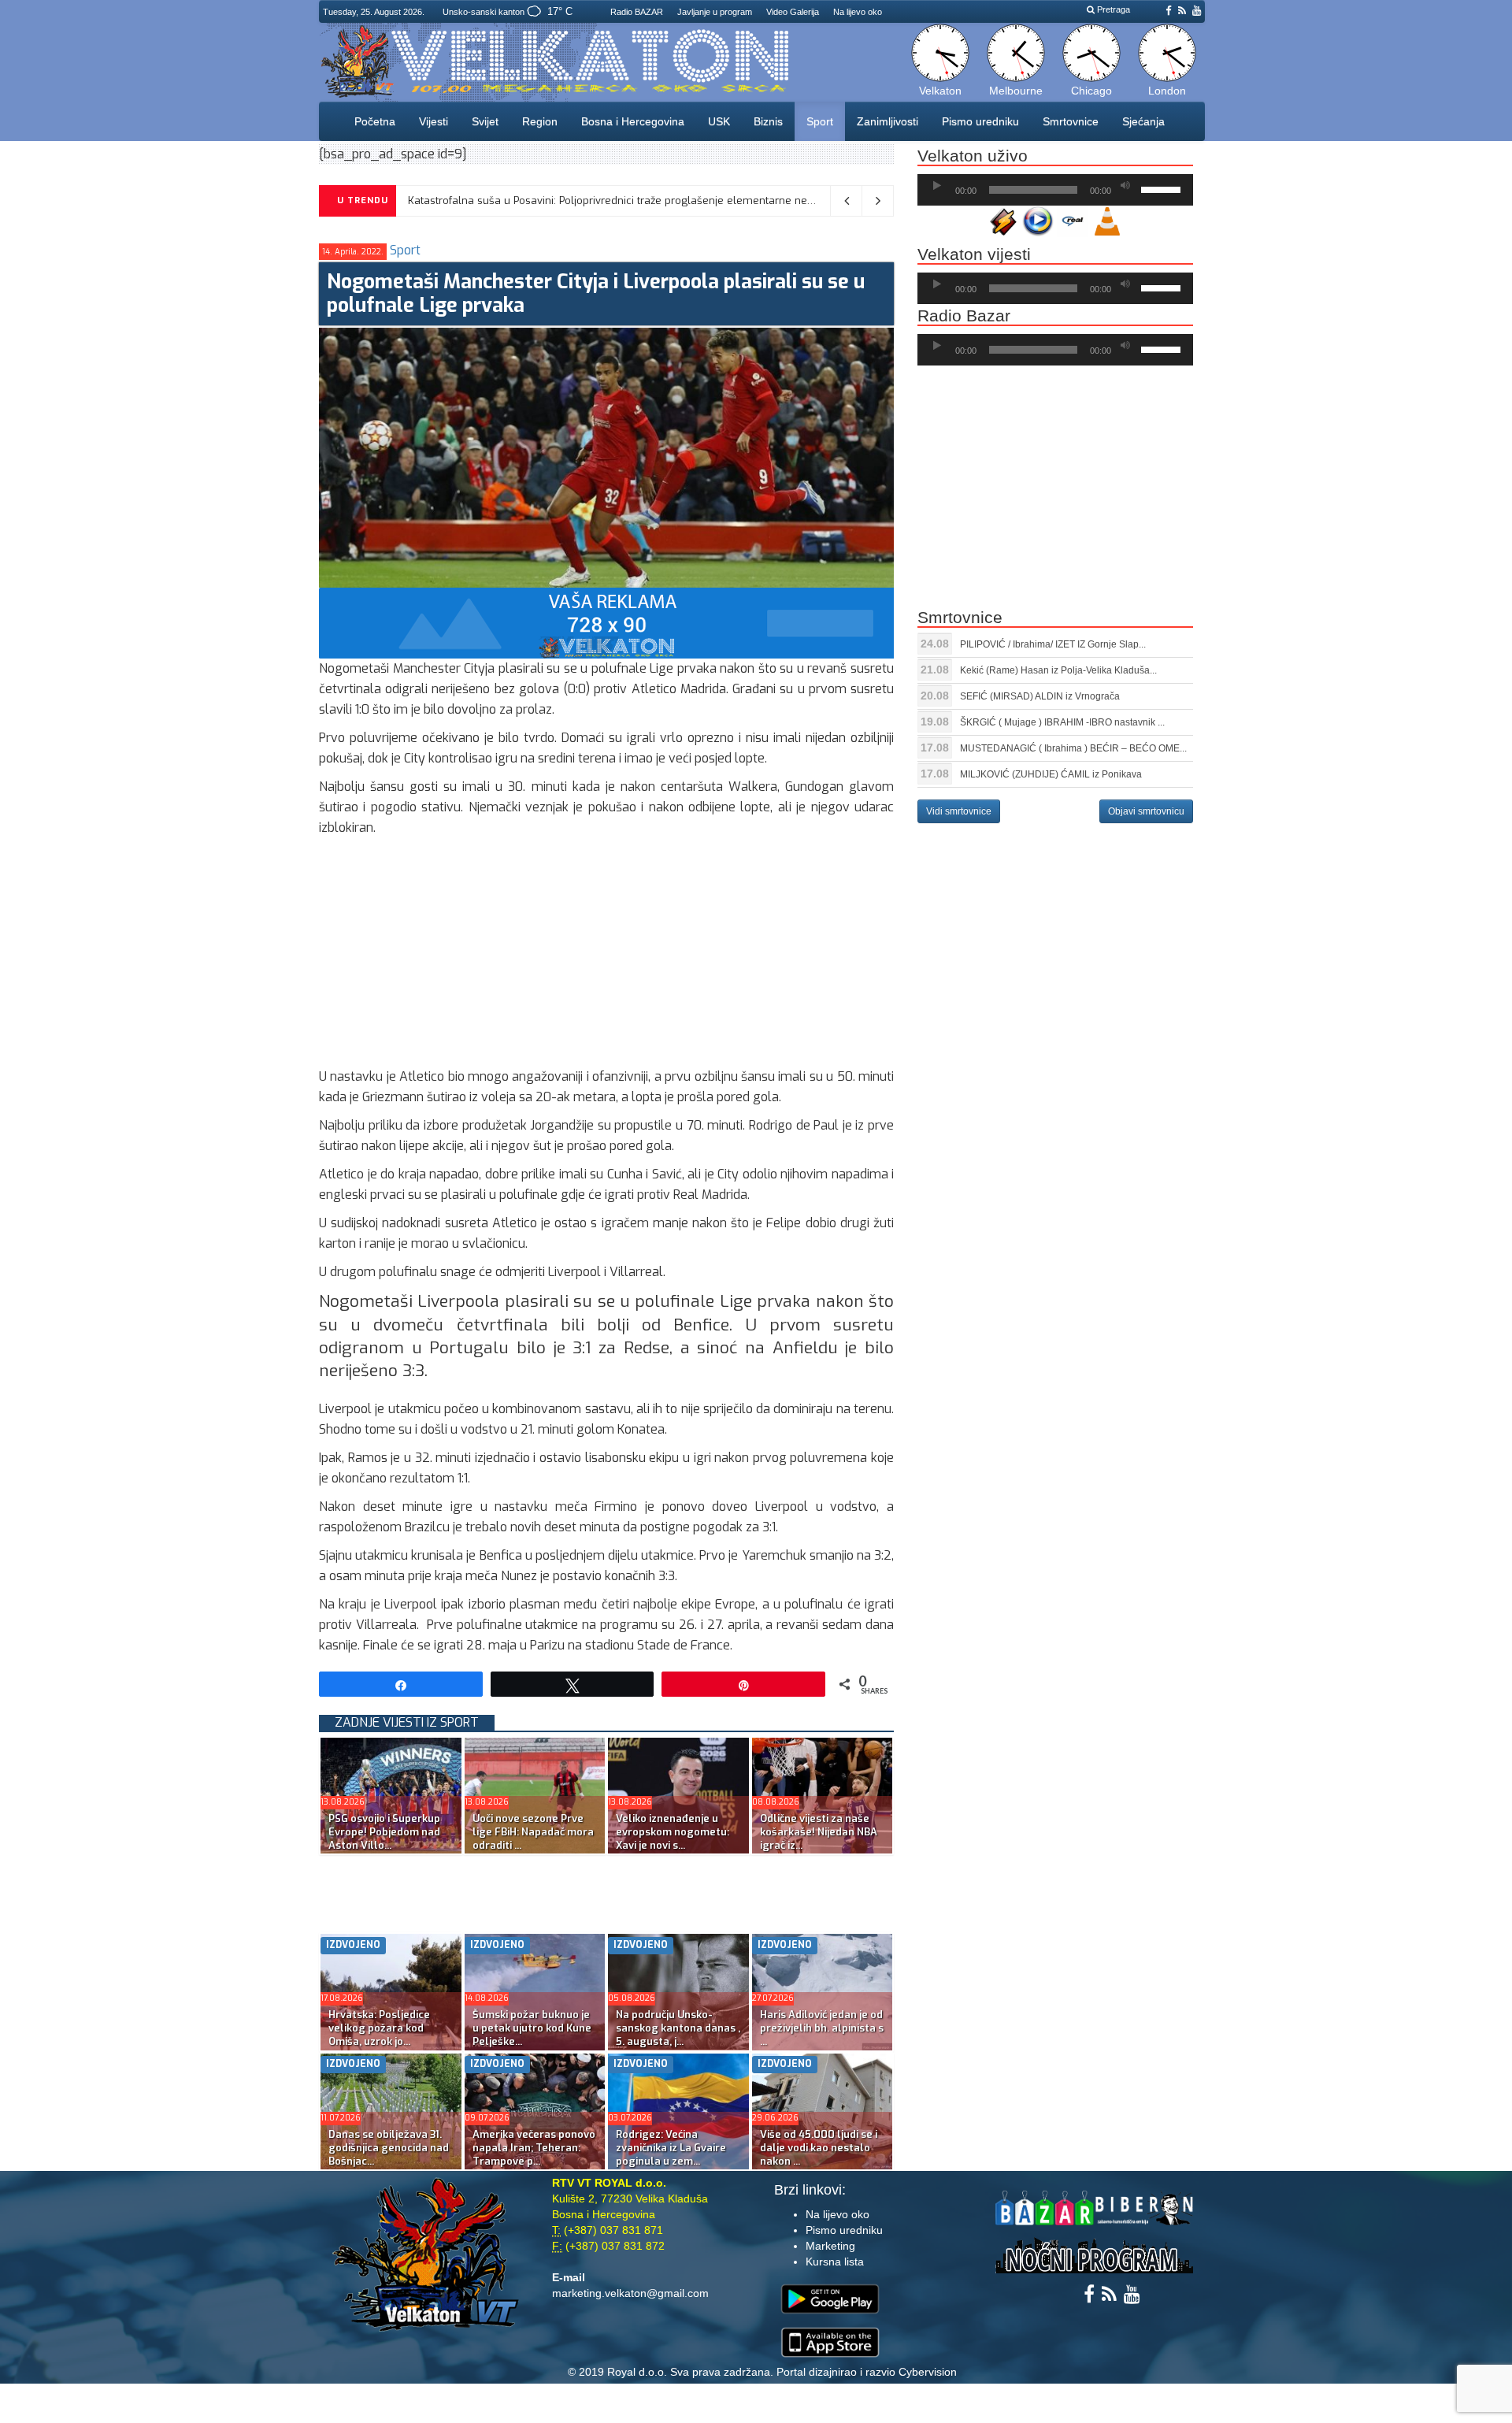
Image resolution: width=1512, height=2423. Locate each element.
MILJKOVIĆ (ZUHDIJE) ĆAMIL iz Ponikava (1051, 774)
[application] (1055, 190)
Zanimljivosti (888, 121)
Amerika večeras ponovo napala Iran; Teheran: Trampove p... (534, 2148)
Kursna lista (835, 2262)
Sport (820, 121)
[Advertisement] (606, 956)
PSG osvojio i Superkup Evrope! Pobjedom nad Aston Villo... (384, 1832)
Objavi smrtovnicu (1146, 811)
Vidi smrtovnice (959, 811)
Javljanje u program (715, 12)
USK (719, 121)
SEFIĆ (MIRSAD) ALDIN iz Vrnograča (1040, 696)
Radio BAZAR (637, 12)
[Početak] (937, 186)
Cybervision (928, 2372)
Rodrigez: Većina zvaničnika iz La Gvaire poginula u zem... (671, 2148)
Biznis (768, 121)
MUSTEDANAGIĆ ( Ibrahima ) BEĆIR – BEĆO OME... (1073, 748)
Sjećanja (1143, 121)
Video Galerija (793, 12)
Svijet (485, 121)
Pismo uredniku (980, 121)
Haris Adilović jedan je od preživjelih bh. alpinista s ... (822, 2028)
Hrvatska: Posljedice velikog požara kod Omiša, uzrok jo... (379, 2028)
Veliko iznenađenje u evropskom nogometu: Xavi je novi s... (673, 1832)
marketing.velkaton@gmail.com (630, 2293)
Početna (375, 121)
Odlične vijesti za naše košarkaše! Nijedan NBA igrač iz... (819, 1832)
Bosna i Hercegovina (633, 121)
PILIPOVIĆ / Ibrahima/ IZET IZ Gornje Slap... (1053, 644)
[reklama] (606, 623)
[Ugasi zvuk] (1125, 186)
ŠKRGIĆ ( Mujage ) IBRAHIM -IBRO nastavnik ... (1062, 722)
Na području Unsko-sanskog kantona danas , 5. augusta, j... (678, 2028)
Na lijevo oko (858, 12)
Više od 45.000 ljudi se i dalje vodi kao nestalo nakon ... (819, 2148)
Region (540, 121)
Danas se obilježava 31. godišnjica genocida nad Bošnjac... (389, 2148)
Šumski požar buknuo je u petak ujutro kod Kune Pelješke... (532, 2028)
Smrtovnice (1071, 121)
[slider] (1163, 188)
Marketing (830, 2246)
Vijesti (434, 121)
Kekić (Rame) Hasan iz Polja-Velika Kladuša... (1058, 670)
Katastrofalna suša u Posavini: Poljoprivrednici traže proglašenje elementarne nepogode (626, 200)
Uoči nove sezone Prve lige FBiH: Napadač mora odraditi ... (533, 1832)
